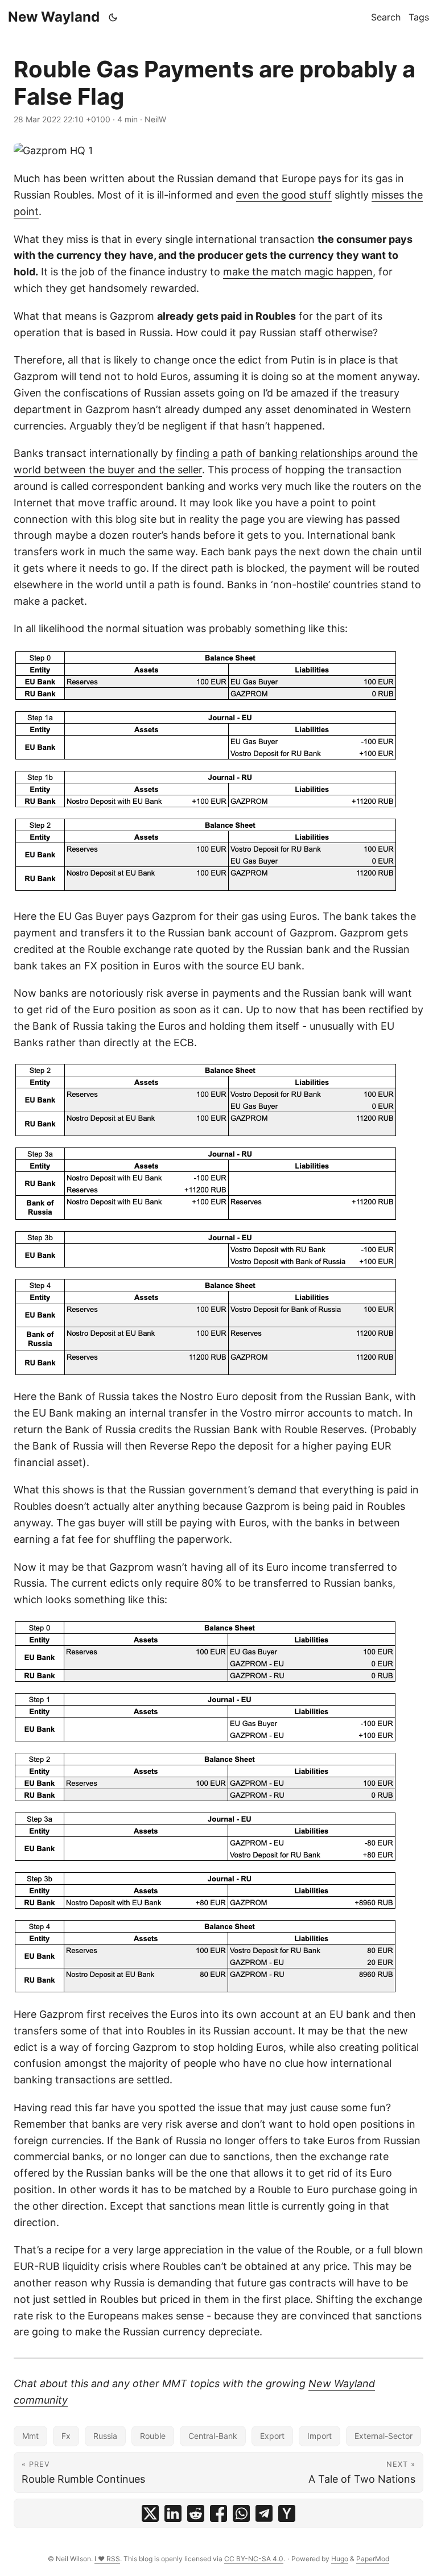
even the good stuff (284, 195)
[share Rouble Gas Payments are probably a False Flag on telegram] (264, 2513)
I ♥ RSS (107, 2559)
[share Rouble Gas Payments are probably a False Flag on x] (150, 2513)
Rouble (153, 2436)
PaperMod (373, 2559)
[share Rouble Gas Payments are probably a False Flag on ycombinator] (287, 2513)
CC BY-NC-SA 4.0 (254, 2559)
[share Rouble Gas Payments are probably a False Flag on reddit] (196, 2513)
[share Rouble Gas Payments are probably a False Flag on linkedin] (173, 2513)
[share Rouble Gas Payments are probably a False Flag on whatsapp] (241, 2513)
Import (319, 2436)
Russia (105, 2436)
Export (272, 2436)
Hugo (340, 2559)
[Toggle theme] (113, 17)
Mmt (30, 2436)
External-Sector (384, 2436)
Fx (66, 2436)
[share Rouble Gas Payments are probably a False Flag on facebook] (218, 2513)
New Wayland (54, 17)
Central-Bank (213, 2436)
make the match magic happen (298, 272)
